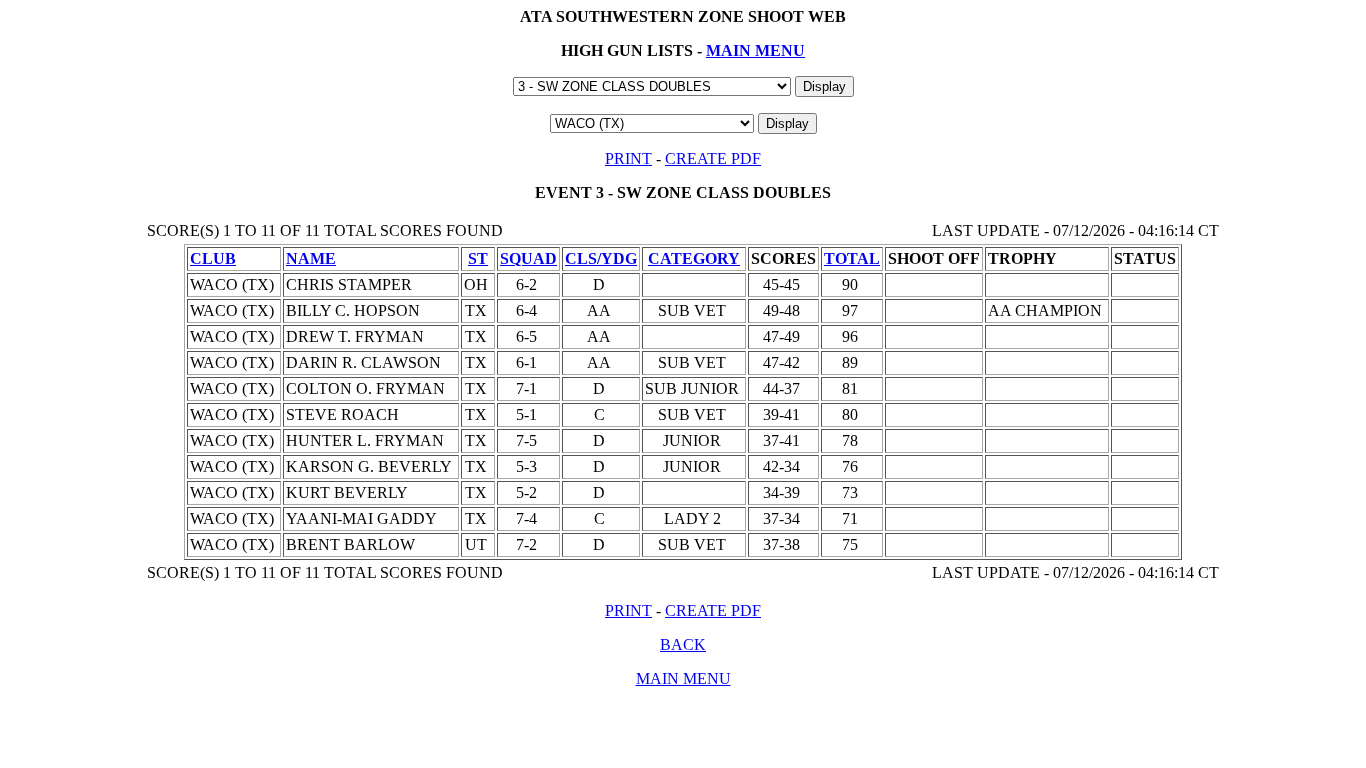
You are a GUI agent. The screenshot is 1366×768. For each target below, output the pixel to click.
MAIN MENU (755, 50)
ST (478, 258)
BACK (683, 644)
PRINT (628, 158)
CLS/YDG (601, 258)
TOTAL (852, 258)
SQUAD (528, 258)
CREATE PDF (713, 158)
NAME (311, 258)
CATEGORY (694, 258)
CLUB (213, 258)
